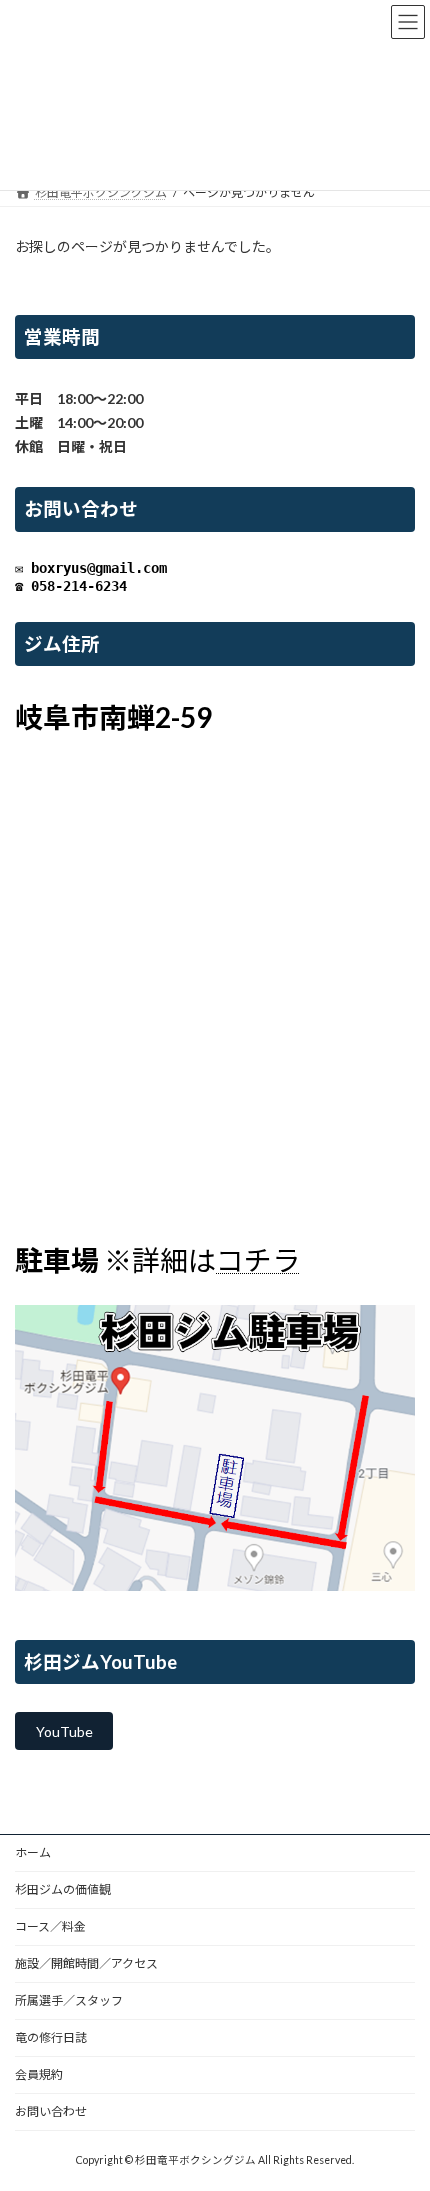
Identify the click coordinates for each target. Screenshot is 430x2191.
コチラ (258, 1260)
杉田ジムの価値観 (63, 1889)
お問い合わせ (51, 2111)
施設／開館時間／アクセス (86, 1963)
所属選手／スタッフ (69, 2000)
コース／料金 (50, 1926)
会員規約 (39, 2074)
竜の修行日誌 (51, 2037)
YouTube (64, 1731)
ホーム (33, 1852)
